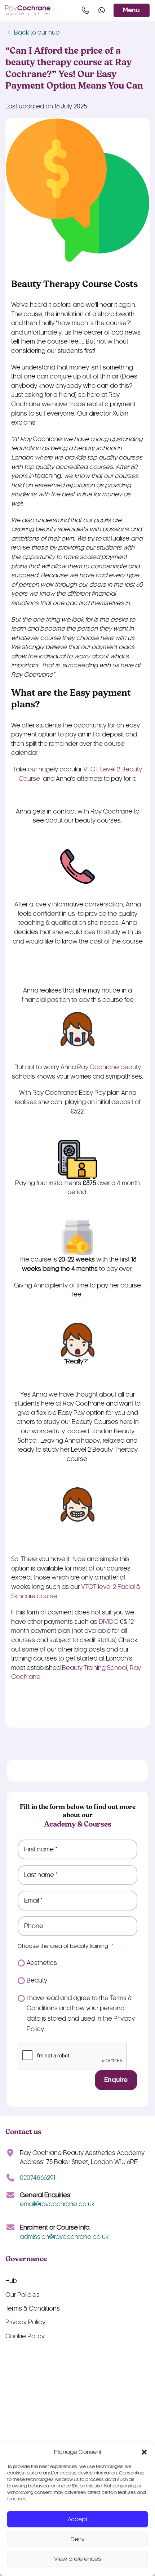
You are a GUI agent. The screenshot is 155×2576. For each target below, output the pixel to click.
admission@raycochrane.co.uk (64, 2237)
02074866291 (37, 2178)
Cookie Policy (25, 2336)
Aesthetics (42, 1963)
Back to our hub (36, 33)
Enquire (116, 2080)
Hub (11, 2281)
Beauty (37, 1981)
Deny (78, 2539)
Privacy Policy (25, 2322)
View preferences (77, 2559)
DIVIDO (109, 1622)
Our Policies (23, 2295)
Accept (77, 2519)
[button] (144, 2452)
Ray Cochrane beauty (109, 1067)
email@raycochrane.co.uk (57, 2204)
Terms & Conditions (33, 2309)
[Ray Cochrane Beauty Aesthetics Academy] (28, 11)
